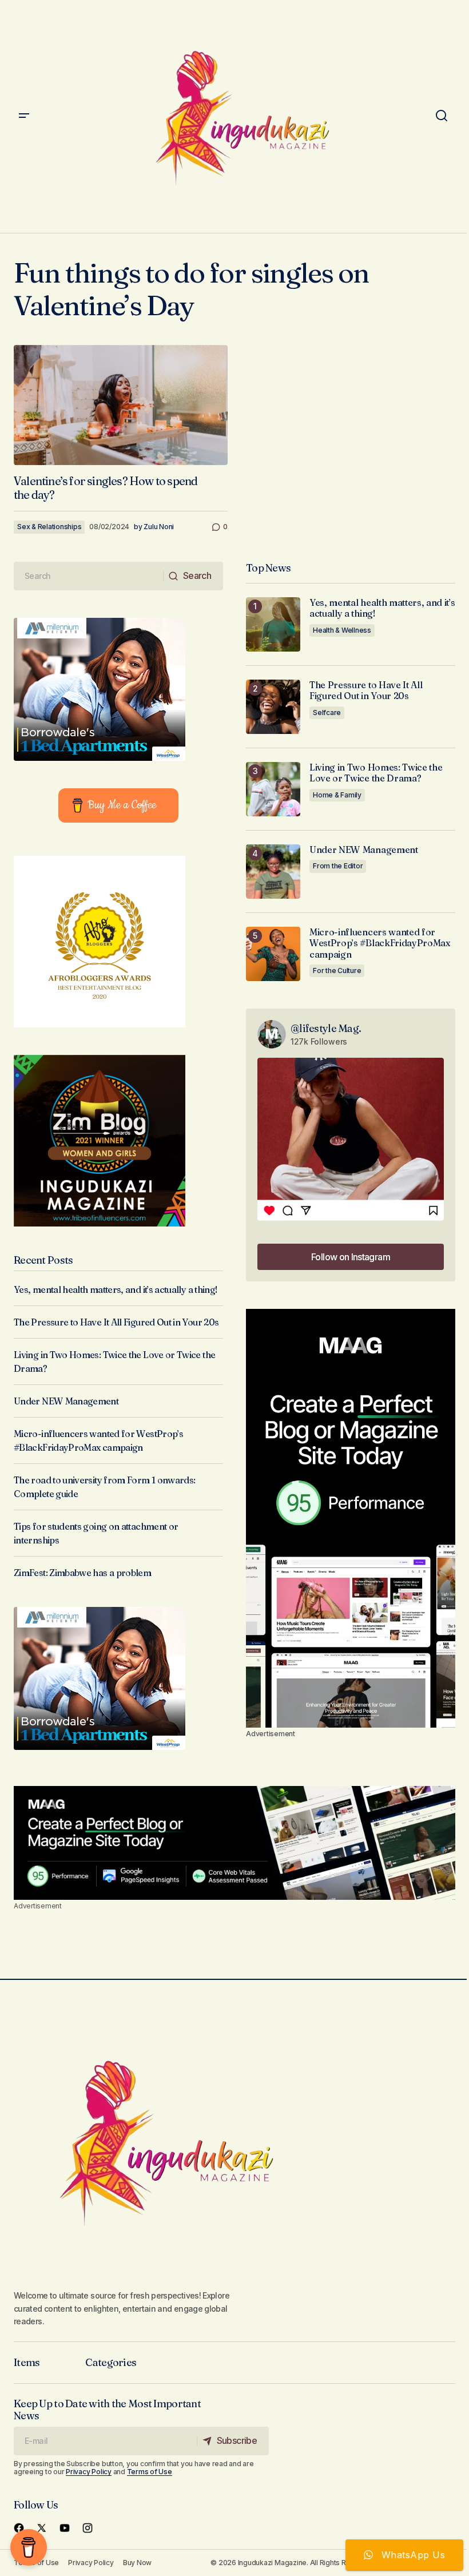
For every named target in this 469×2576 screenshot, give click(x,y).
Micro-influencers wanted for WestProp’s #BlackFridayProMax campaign (380, 943)
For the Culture (337, 971)
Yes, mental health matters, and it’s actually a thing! (116, 1289)
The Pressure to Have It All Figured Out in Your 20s (116, 1322)
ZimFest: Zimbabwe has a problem (82, 1573)
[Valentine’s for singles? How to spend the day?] (121, 405)
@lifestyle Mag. (326, 1028)
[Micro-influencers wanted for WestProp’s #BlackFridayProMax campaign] (273, 954)
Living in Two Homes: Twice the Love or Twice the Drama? (376, 773)
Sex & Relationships (49, 527)
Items (27, 2362)
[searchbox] (89, 576)
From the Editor (338, 866)
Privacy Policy (89, 2472)
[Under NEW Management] (273, 872)
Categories (111, 2362)
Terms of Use (150, 2472)
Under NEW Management (66, 1401)
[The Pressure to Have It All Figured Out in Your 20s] (273, 707)
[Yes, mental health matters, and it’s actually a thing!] (273, 624)
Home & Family (337, 795)
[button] (24, 116)
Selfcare (327, 713)
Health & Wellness (342, 630)
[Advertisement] (351, 1518)
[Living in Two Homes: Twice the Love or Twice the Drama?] (273, 789)
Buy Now (137, 2563)
